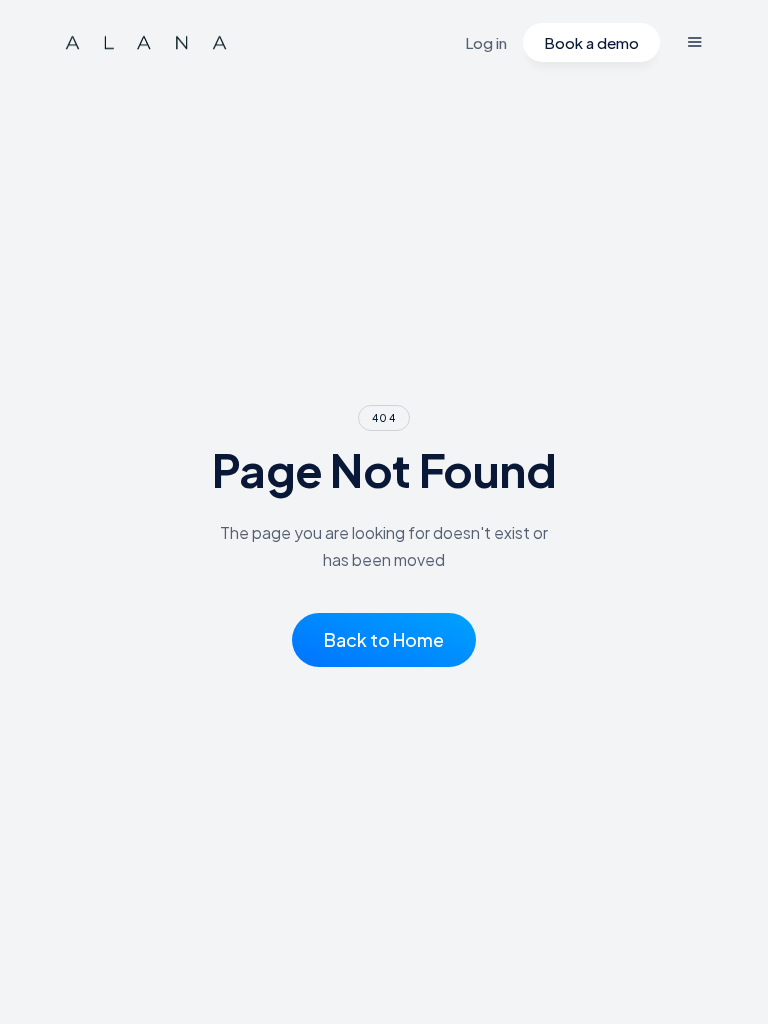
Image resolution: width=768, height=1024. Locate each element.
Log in (486, 42)
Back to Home (384, 639)
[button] (695, 42)
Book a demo (591, 42)
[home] (146, 43)
